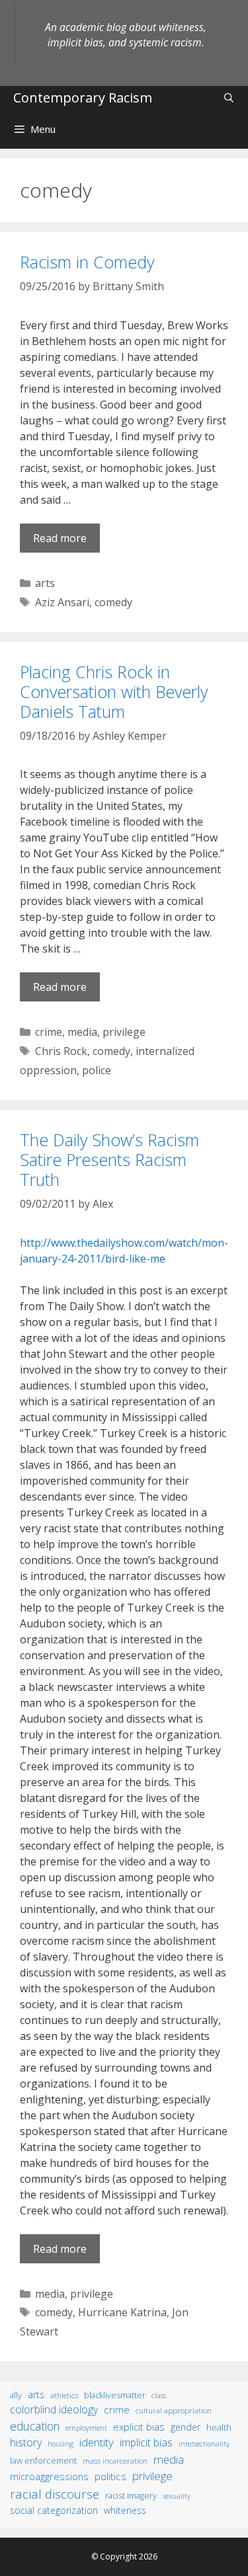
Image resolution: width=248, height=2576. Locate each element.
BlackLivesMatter (115, 2395)
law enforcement (43, 2460)
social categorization (54, 2510)
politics (110, 2476)
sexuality (177, 2496)
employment (86, 2428)
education (35, 2426)
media (82, 1032)
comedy (113, 602)
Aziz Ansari (62, 602)
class (159, 2395)
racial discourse (55, 2494)
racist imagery (131, 2496)
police (97, 1070)
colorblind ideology (54, 2409)
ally (16, 2395)
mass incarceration (115, 2460)
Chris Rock (61, 1051)
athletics (64, 2395)
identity (97, 2442)
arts (45, 583)
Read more (60, 538)
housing (61, 2444)
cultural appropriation (174, 2410)
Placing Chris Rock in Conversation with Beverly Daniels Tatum (114, 691)
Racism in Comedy (87, 262)
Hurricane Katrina (122, 2312)
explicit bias (139, 2427)
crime (49, 1032)
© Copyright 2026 (124, 2556)
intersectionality (204, 2444)
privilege (124, 1032)
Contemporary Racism (83, 98)
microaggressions (49, 2476)
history (26, 2442)
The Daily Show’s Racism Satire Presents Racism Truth (109, 1159)
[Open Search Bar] (229, 98)
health (219, 2427)
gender (186, 2427)
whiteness (125, 2510)
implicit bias (146, 2442)
